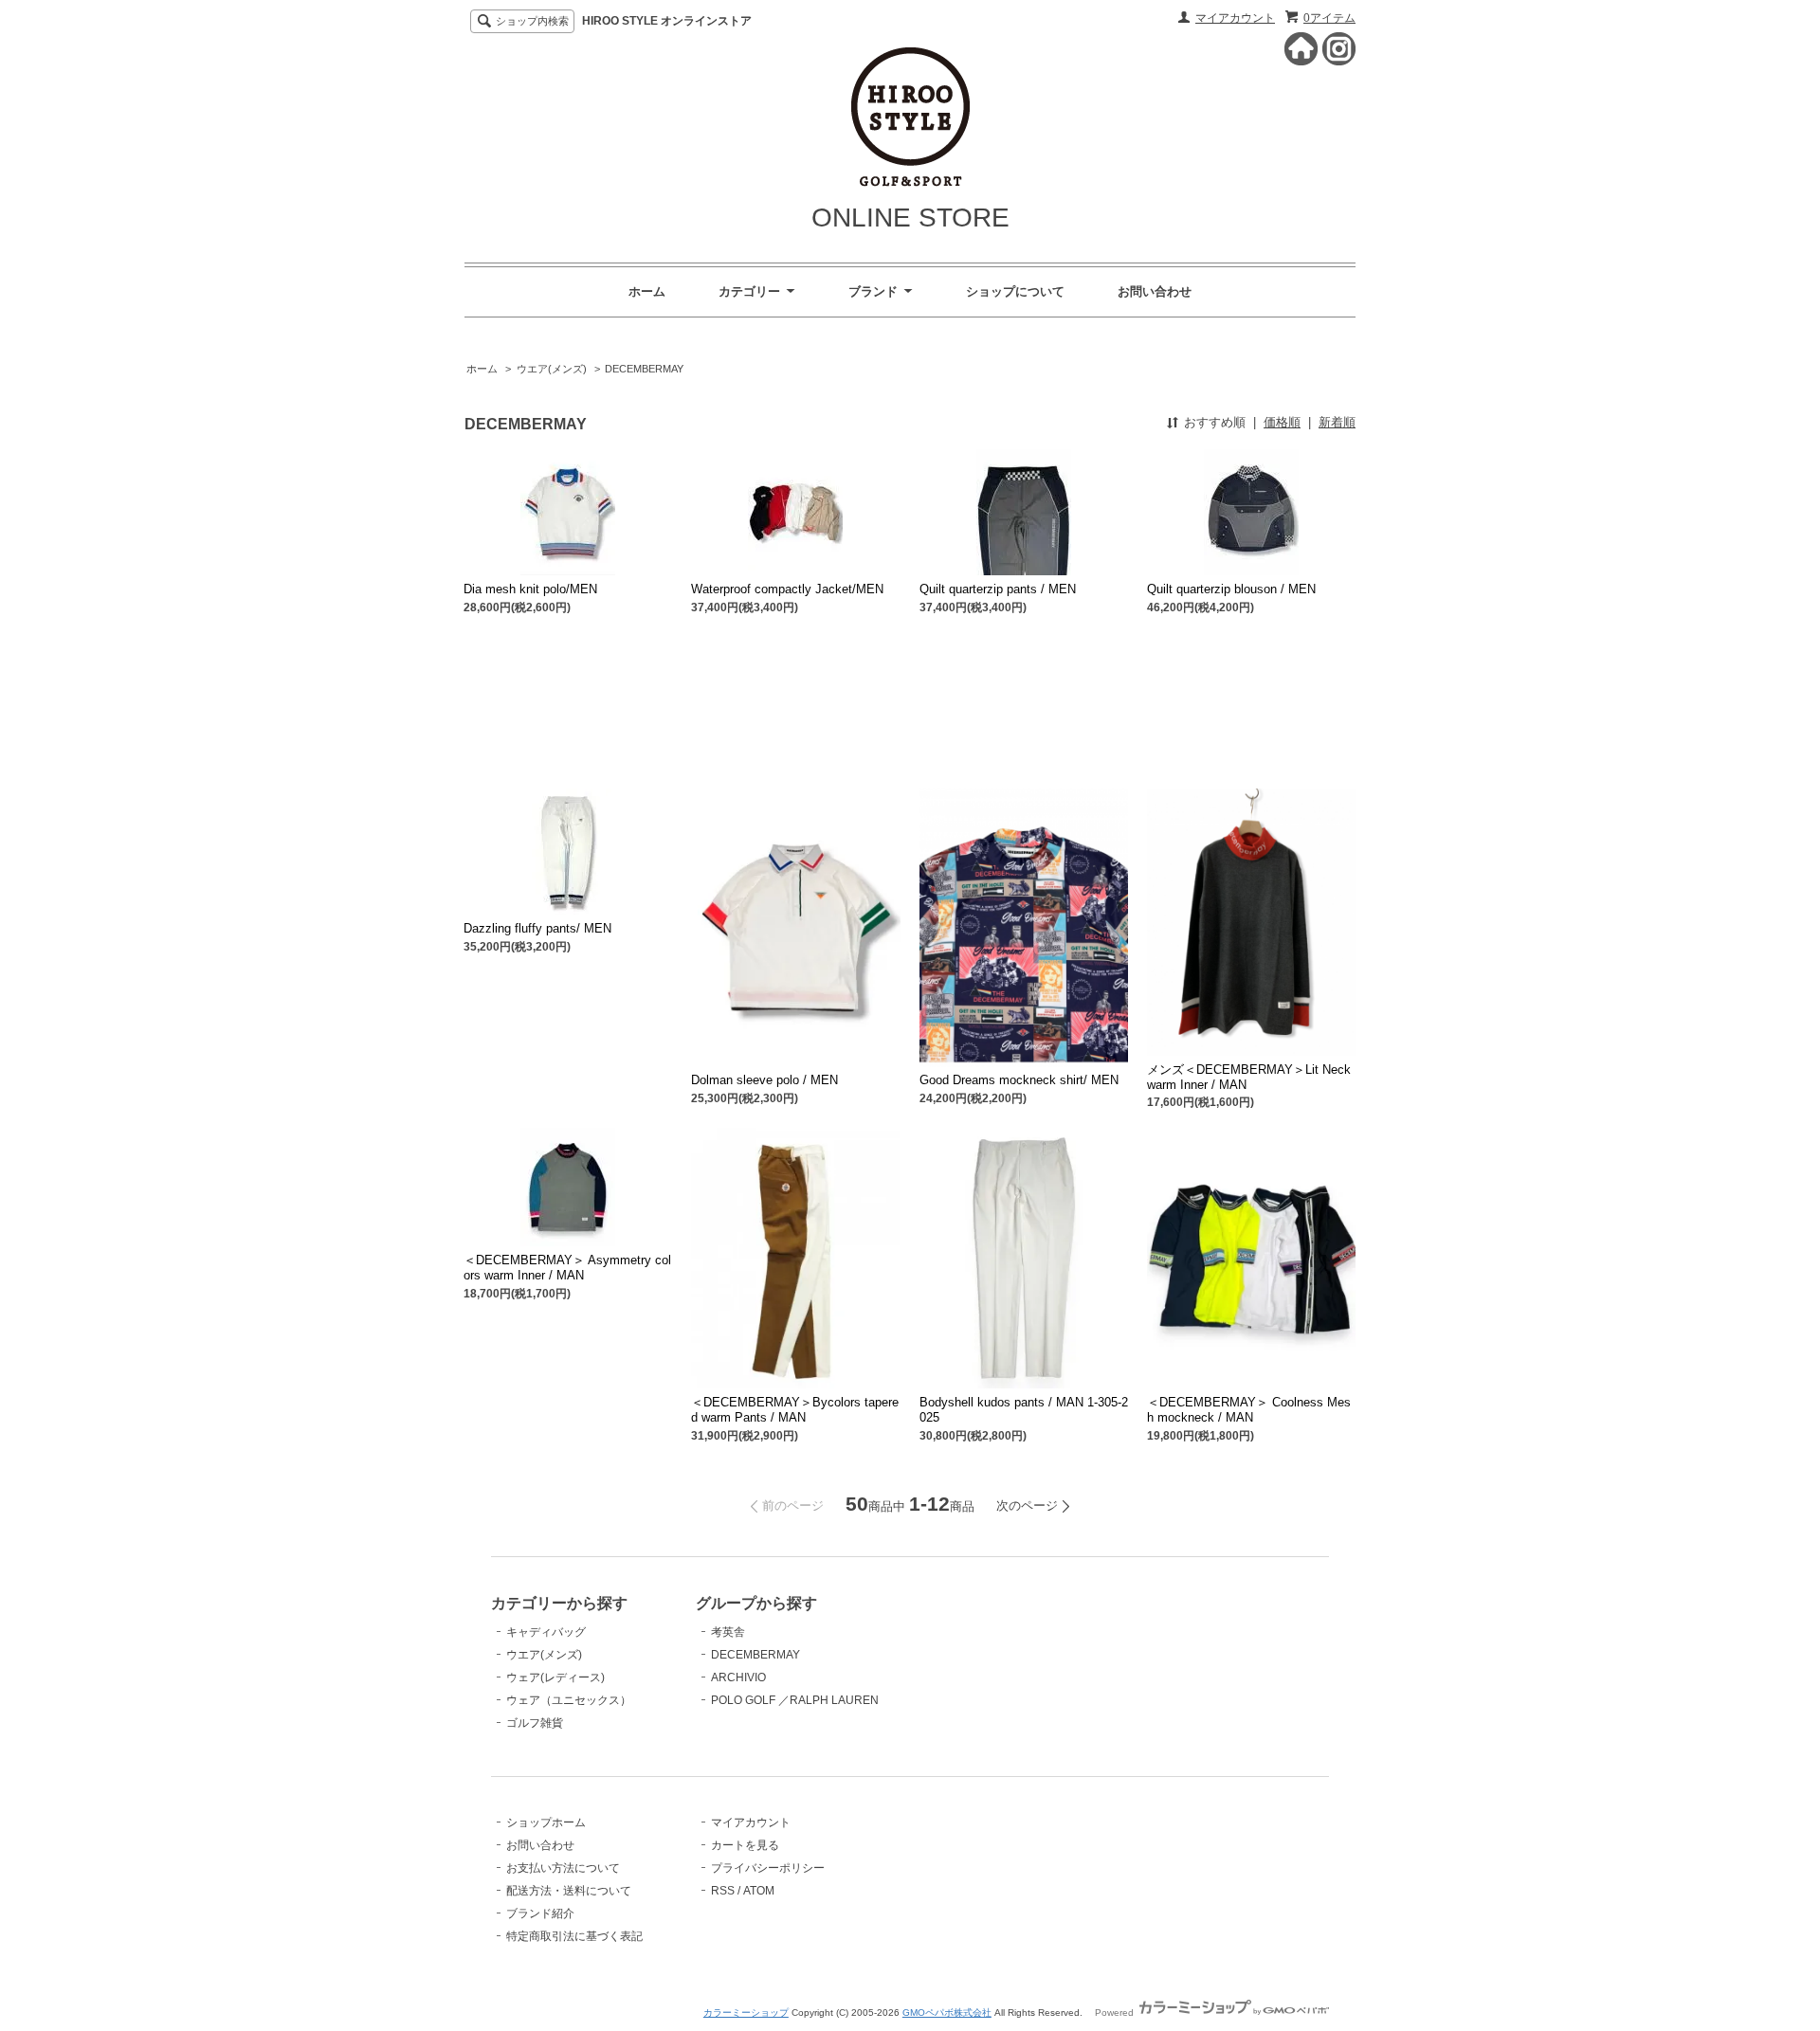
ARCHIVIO (738, 1677)
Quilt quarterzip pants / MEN (998, 589)
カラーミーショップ (746, 2013)
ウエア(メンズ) (552, 369)
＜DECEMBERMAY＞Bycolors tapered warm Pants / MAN (795, 1410)
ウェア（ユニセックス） (569, 1700)
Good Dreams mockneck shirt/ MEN (1019, 1080)
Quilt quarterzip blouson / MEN (1231, 589)
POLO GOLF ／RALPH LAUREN (795, 1700)
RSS (723, 1891)
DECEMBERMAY (644, 369)
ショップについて (1015, 291)
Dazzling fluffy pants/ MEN (537, 928)
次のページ (1027, 1505)
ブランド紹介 (540, 1913)
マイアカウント (1235, 18)
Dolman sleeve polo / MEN (764, 1080)
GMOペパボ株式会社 (947, 2013)
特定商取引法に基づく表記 (574, 1936)
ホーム (647, 291)
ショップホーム (546, 1822)
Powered (1116, 2013)
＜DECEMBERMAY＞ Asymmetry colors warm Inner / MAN (567, 1268)
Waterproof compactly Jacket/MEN (787, 589)
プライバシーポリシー (768, 1868)
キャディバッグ (546, 1632)
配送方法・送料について (569, 1891)
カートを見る (745, 1845)
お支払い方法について (563, 1868)
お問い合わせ (1155, 291)
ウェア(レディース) (555, 1677)
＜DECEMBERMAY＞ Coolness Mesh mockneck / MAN (1249, 1410)
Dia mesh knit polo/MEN (530, 589)
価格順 (1282, 422)
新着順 (1337, 422)
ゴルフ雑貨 (535, 1723)
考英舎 (728, 1632)
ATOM (759, 1891)
